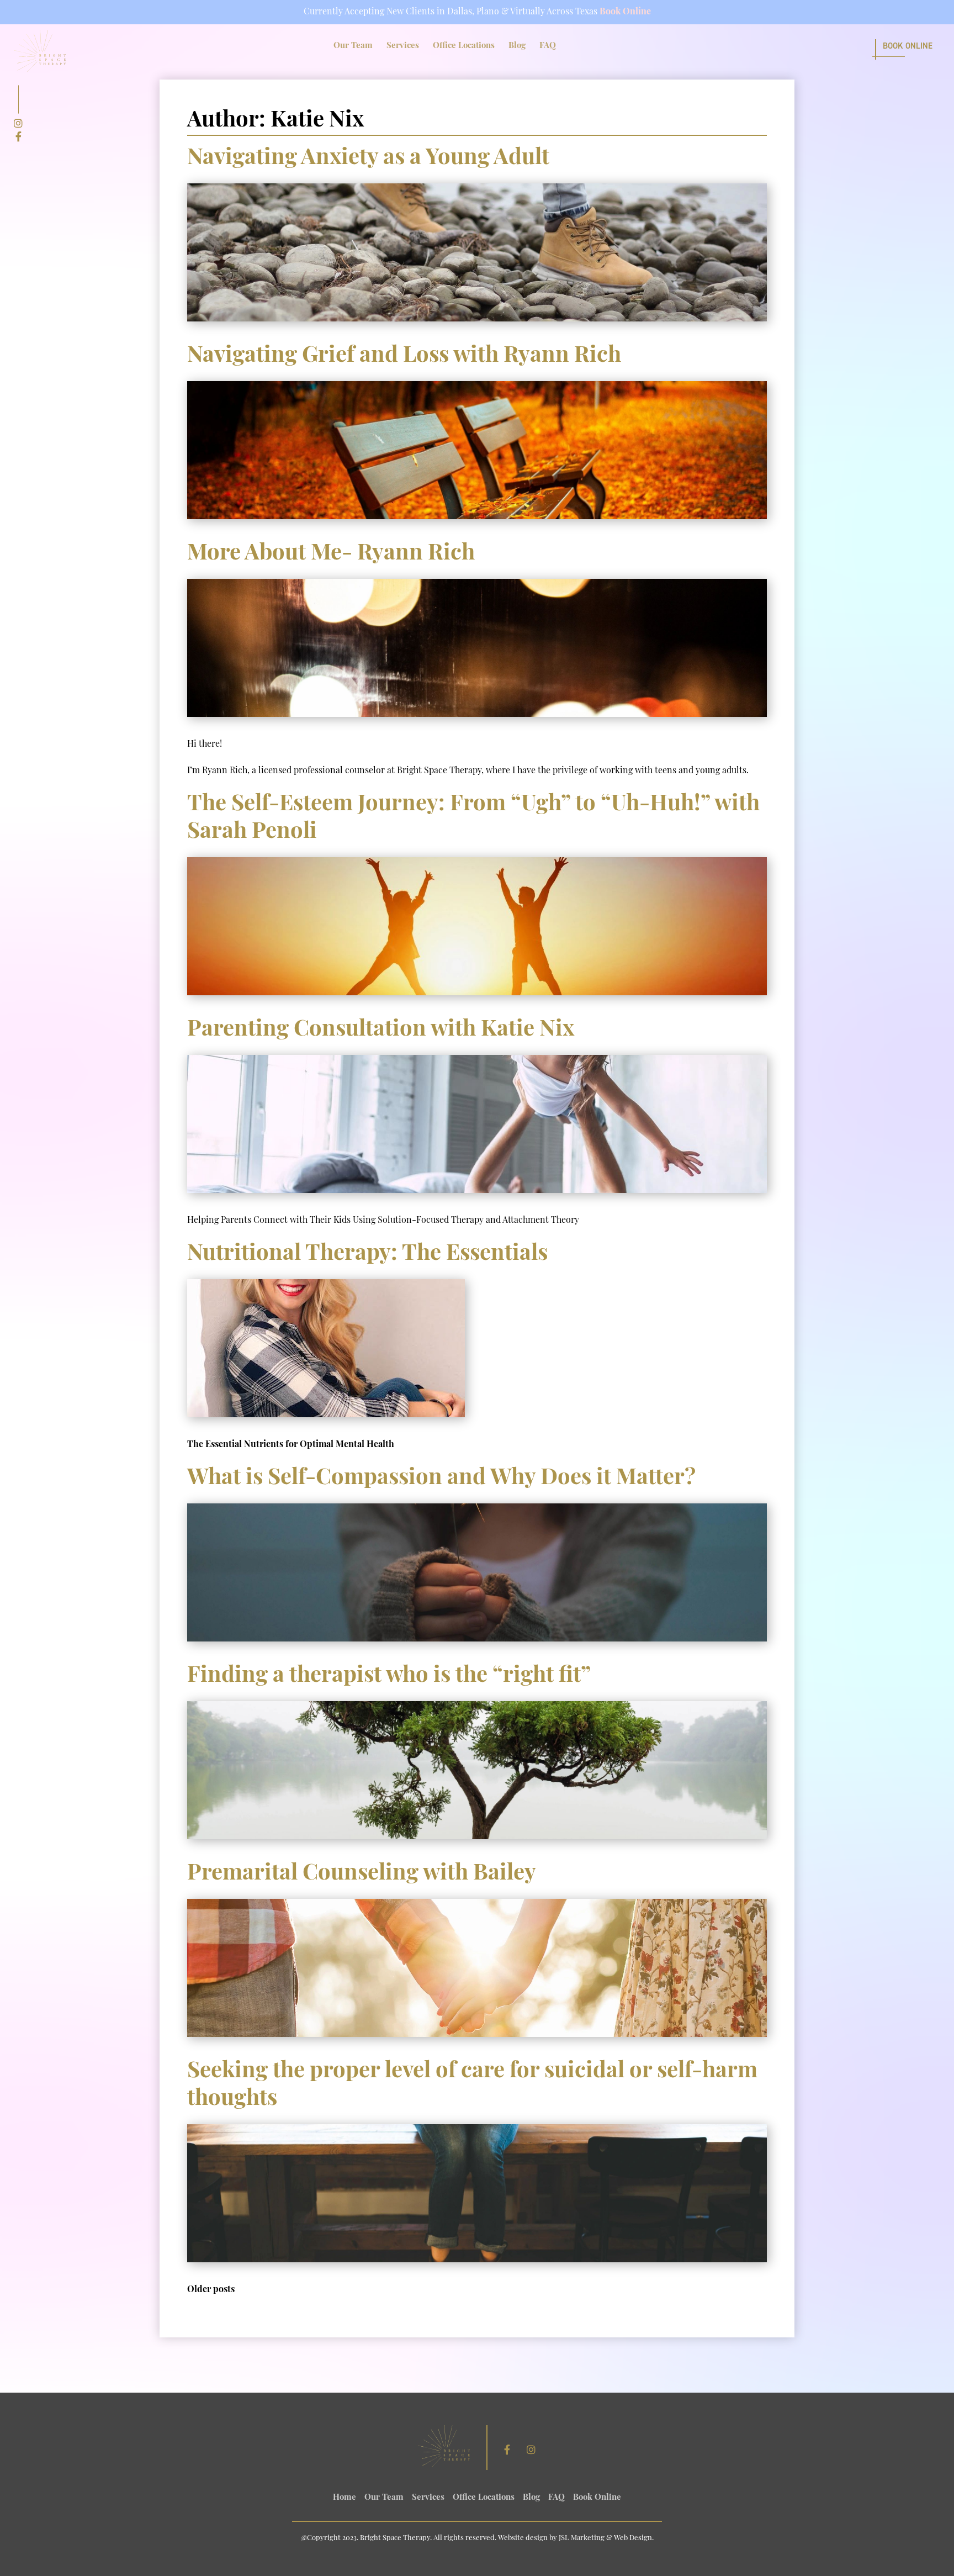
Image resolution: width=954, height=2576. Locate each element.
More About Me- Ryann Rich (331, 554)
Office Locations (464, 46)
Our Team (353, 46)
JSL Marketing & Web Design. (606, 2538)
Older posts (211, 2290)
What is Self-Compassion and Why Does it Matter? (441, 1479)
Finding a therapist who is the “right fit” (389, 1676)
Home (344, 2498)
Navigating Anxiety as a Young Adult (368, 159)
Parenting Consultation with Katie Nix (381, 1030)
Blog (517, 46)
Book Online (625, 12)
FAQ (548, 46)
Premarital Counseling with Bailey (362, 1874)
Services (403, 46)
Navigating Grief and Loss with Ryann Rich (404, 356)
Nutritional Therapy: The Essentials (367, 1254)
